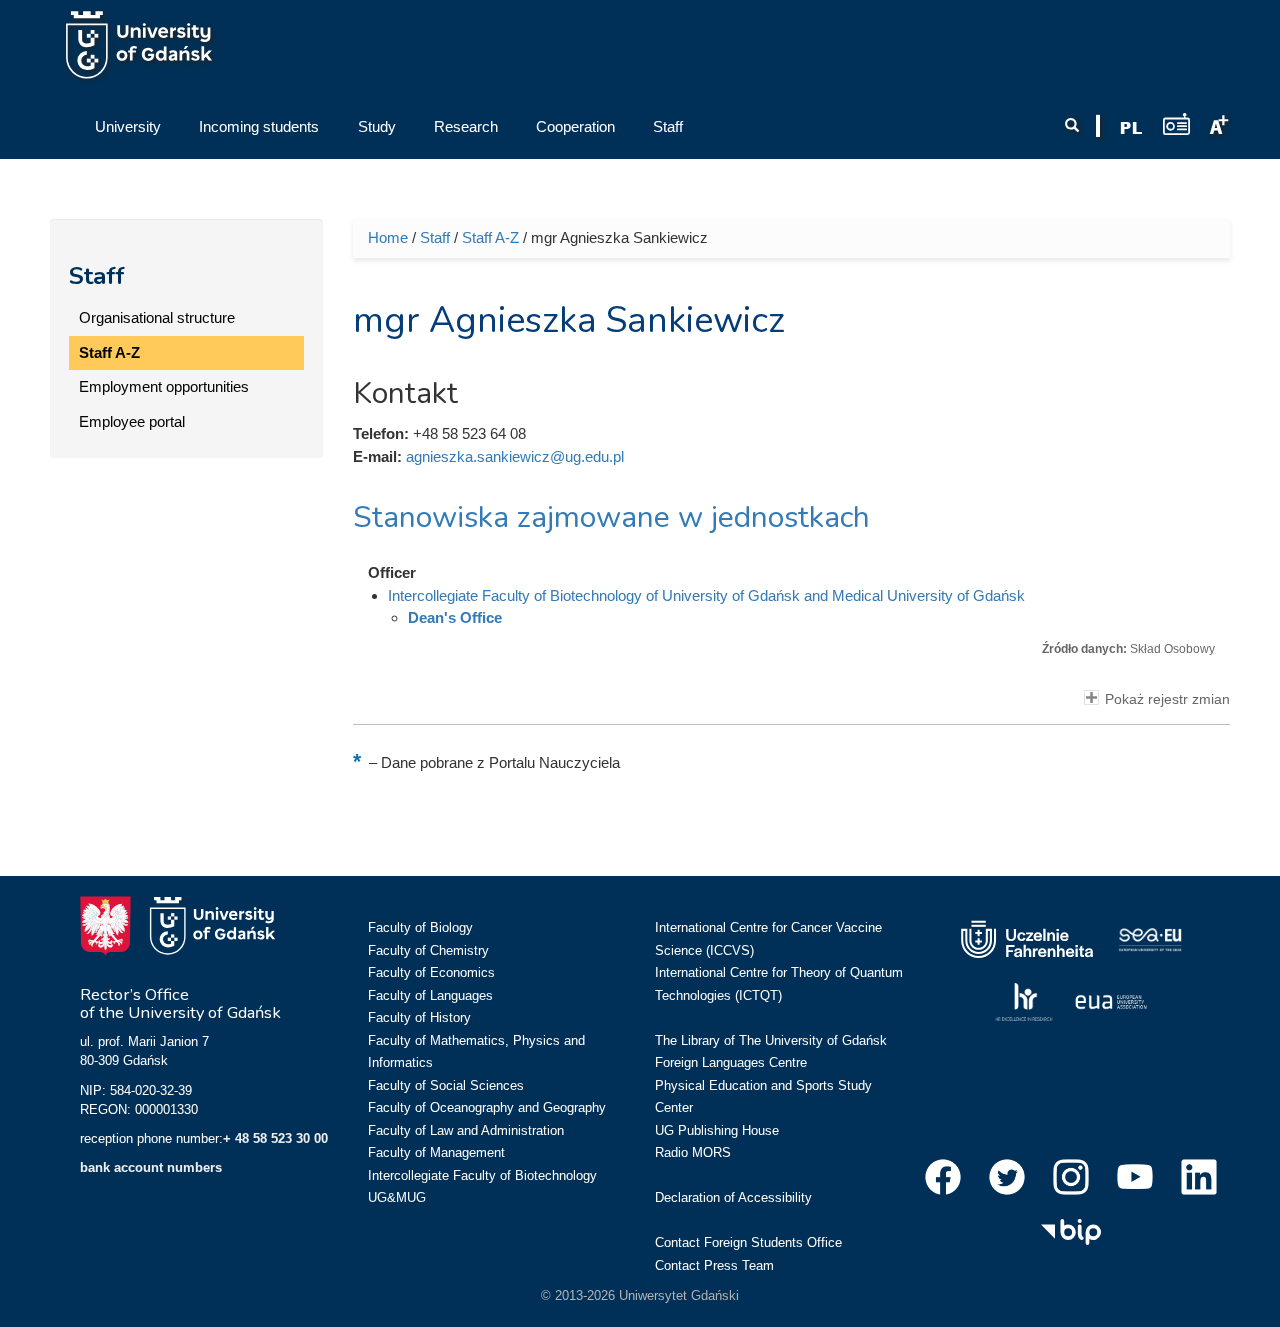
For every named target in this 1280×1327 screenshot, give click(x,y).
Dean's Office (455, 617)
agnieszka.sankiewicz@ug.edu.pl (515, 456)
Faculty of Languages (430, 995)
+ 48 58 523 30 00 (275, 1138)
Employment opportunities (164, 386)
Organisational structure (157, 317)
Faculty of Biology (420, 927)
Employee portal (132, 421)
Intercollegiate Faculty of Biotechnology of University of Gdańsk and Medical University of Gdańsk (706, 595)
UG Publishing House (717, 1130)
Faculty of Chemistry (428, 950)
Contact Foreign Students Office (748, 1242)
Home (388, 237)
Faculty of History (419, 1017)
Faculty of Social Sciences (446, 1085)
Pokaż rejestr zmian (1167, 699)
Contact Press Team (714, 1265)
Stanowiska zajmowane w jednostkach (611, 517)
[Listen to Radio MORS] (1176, 123)
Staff (97, 276)
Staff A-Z (109, 352)
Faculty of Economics (431, 972)
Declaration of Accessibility (733, 1197)
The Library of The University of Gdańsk (771, 1040)
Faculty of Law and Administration (466, 1130)
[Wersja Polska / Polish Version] (1131, 128)
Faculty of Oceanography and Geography (487, 1107)
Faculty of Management (436, 1152)
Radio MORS (693, 1152)
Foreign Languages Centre (731, 1062)
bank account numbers (151, 1167)
